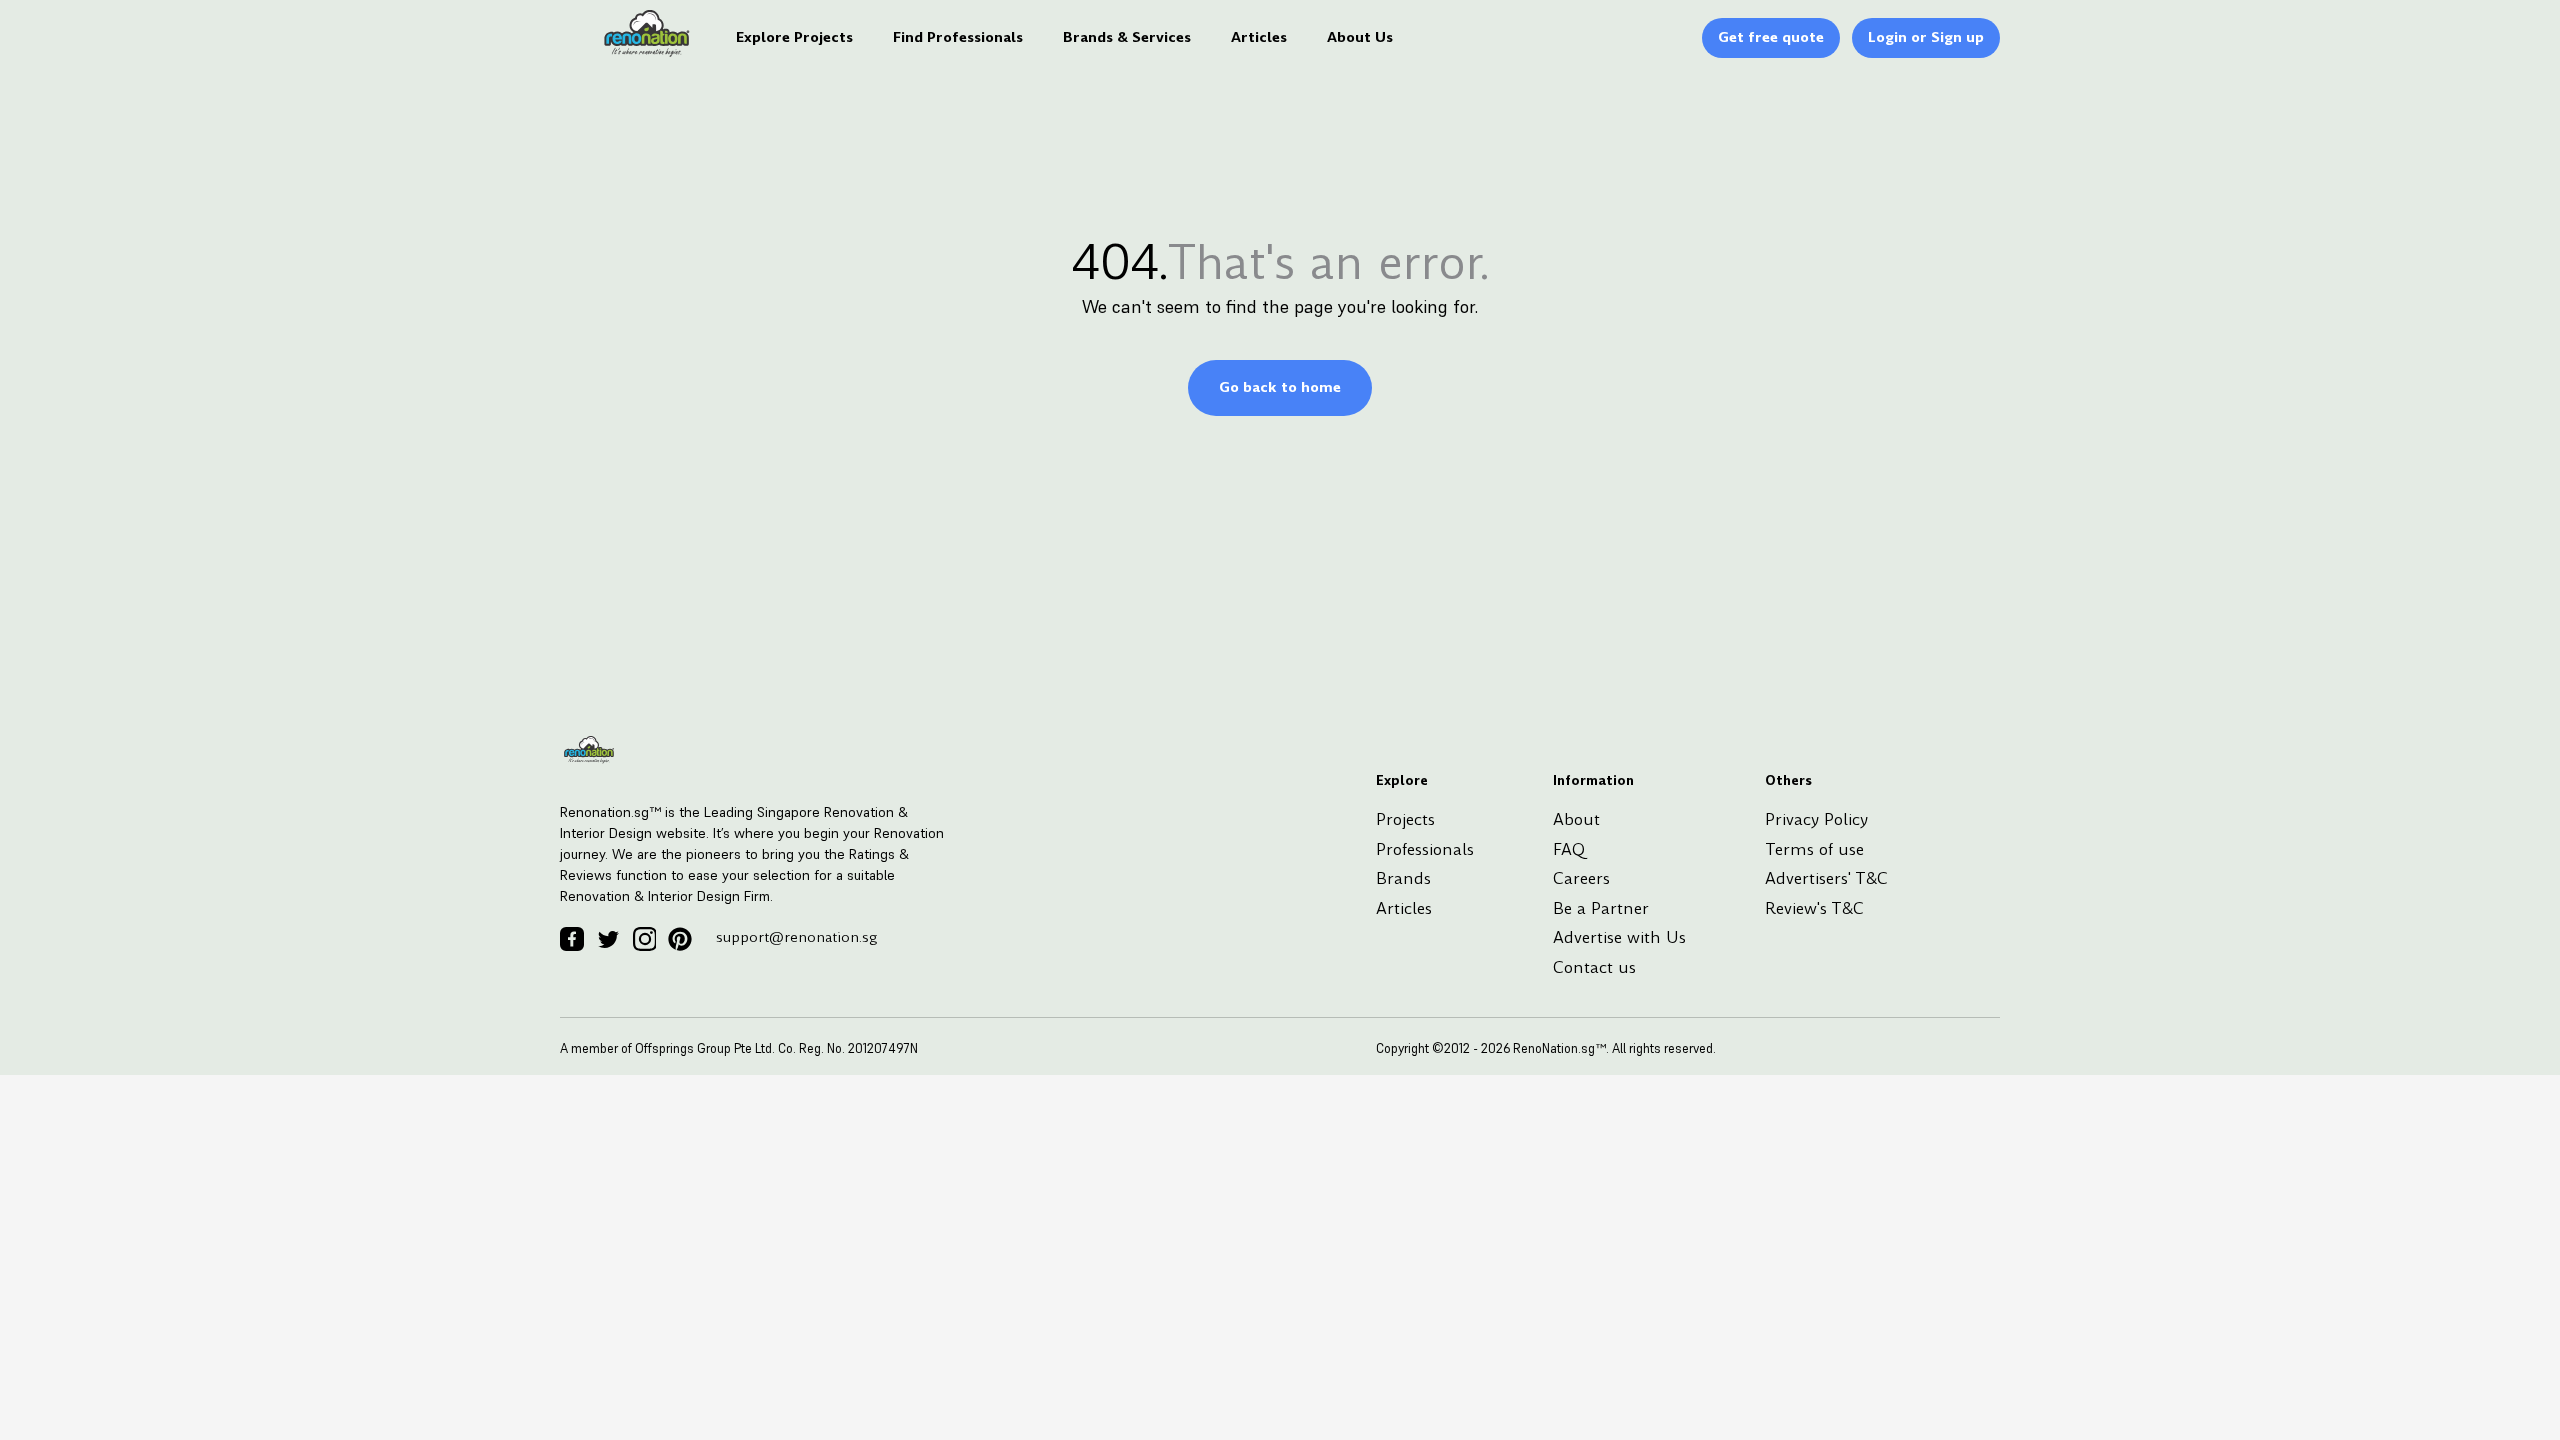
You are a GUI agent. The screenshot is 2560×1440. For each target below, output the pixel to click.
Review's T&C (1814, 908)
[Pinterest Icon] (680, 939)
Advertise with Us (1619, 937)
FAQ (1569, 849)
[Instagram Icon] (644, 939)
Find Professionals (958, 37)
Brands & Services (1127, 37)
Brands (1403, 878)
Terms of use (1814, 849)
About (1576, 819)
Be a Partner (1601, 908)
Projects (1405, 819)
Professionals (1425, 849)
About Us (1360, 37)
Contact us (1594, 967)
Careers (1581, 878)
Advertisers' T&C (1826, 878)
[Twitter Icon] (608, 939)
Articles (1259, 37)
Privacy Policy (1816, 819)
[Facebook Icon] (572, 939)
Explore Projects (794, 37)
